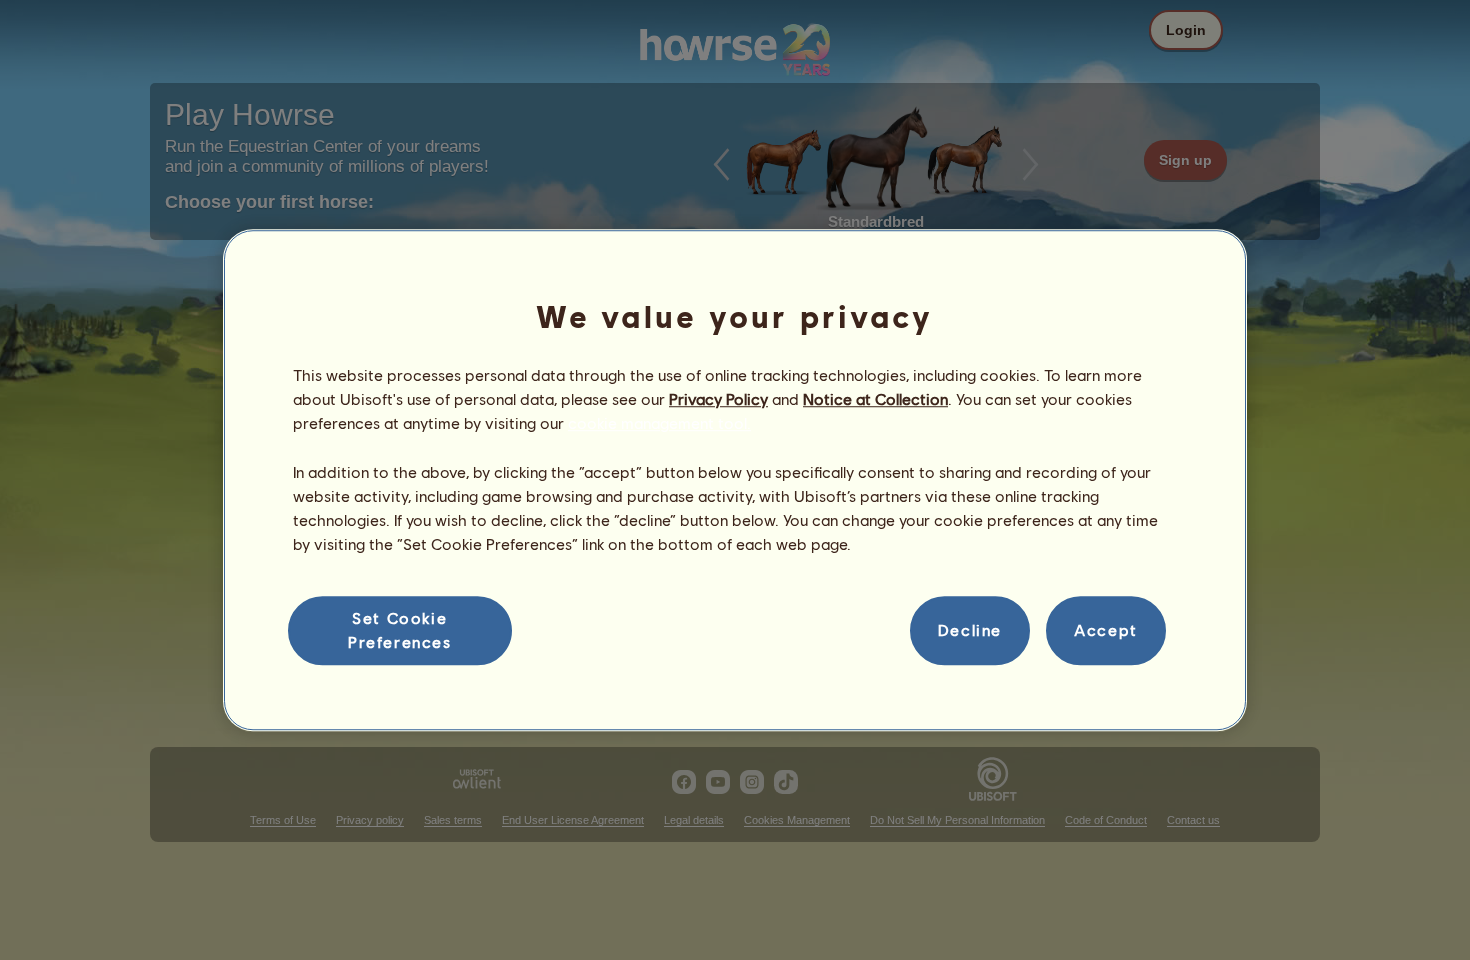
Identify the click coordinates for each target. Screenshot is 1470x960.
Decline (970, 630)
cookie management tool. (659, 423)
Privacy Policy (718, 398)
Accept (1106, 630)
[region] (735, 480)
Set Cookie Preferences (400, 629)
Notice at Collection (875, 398)
